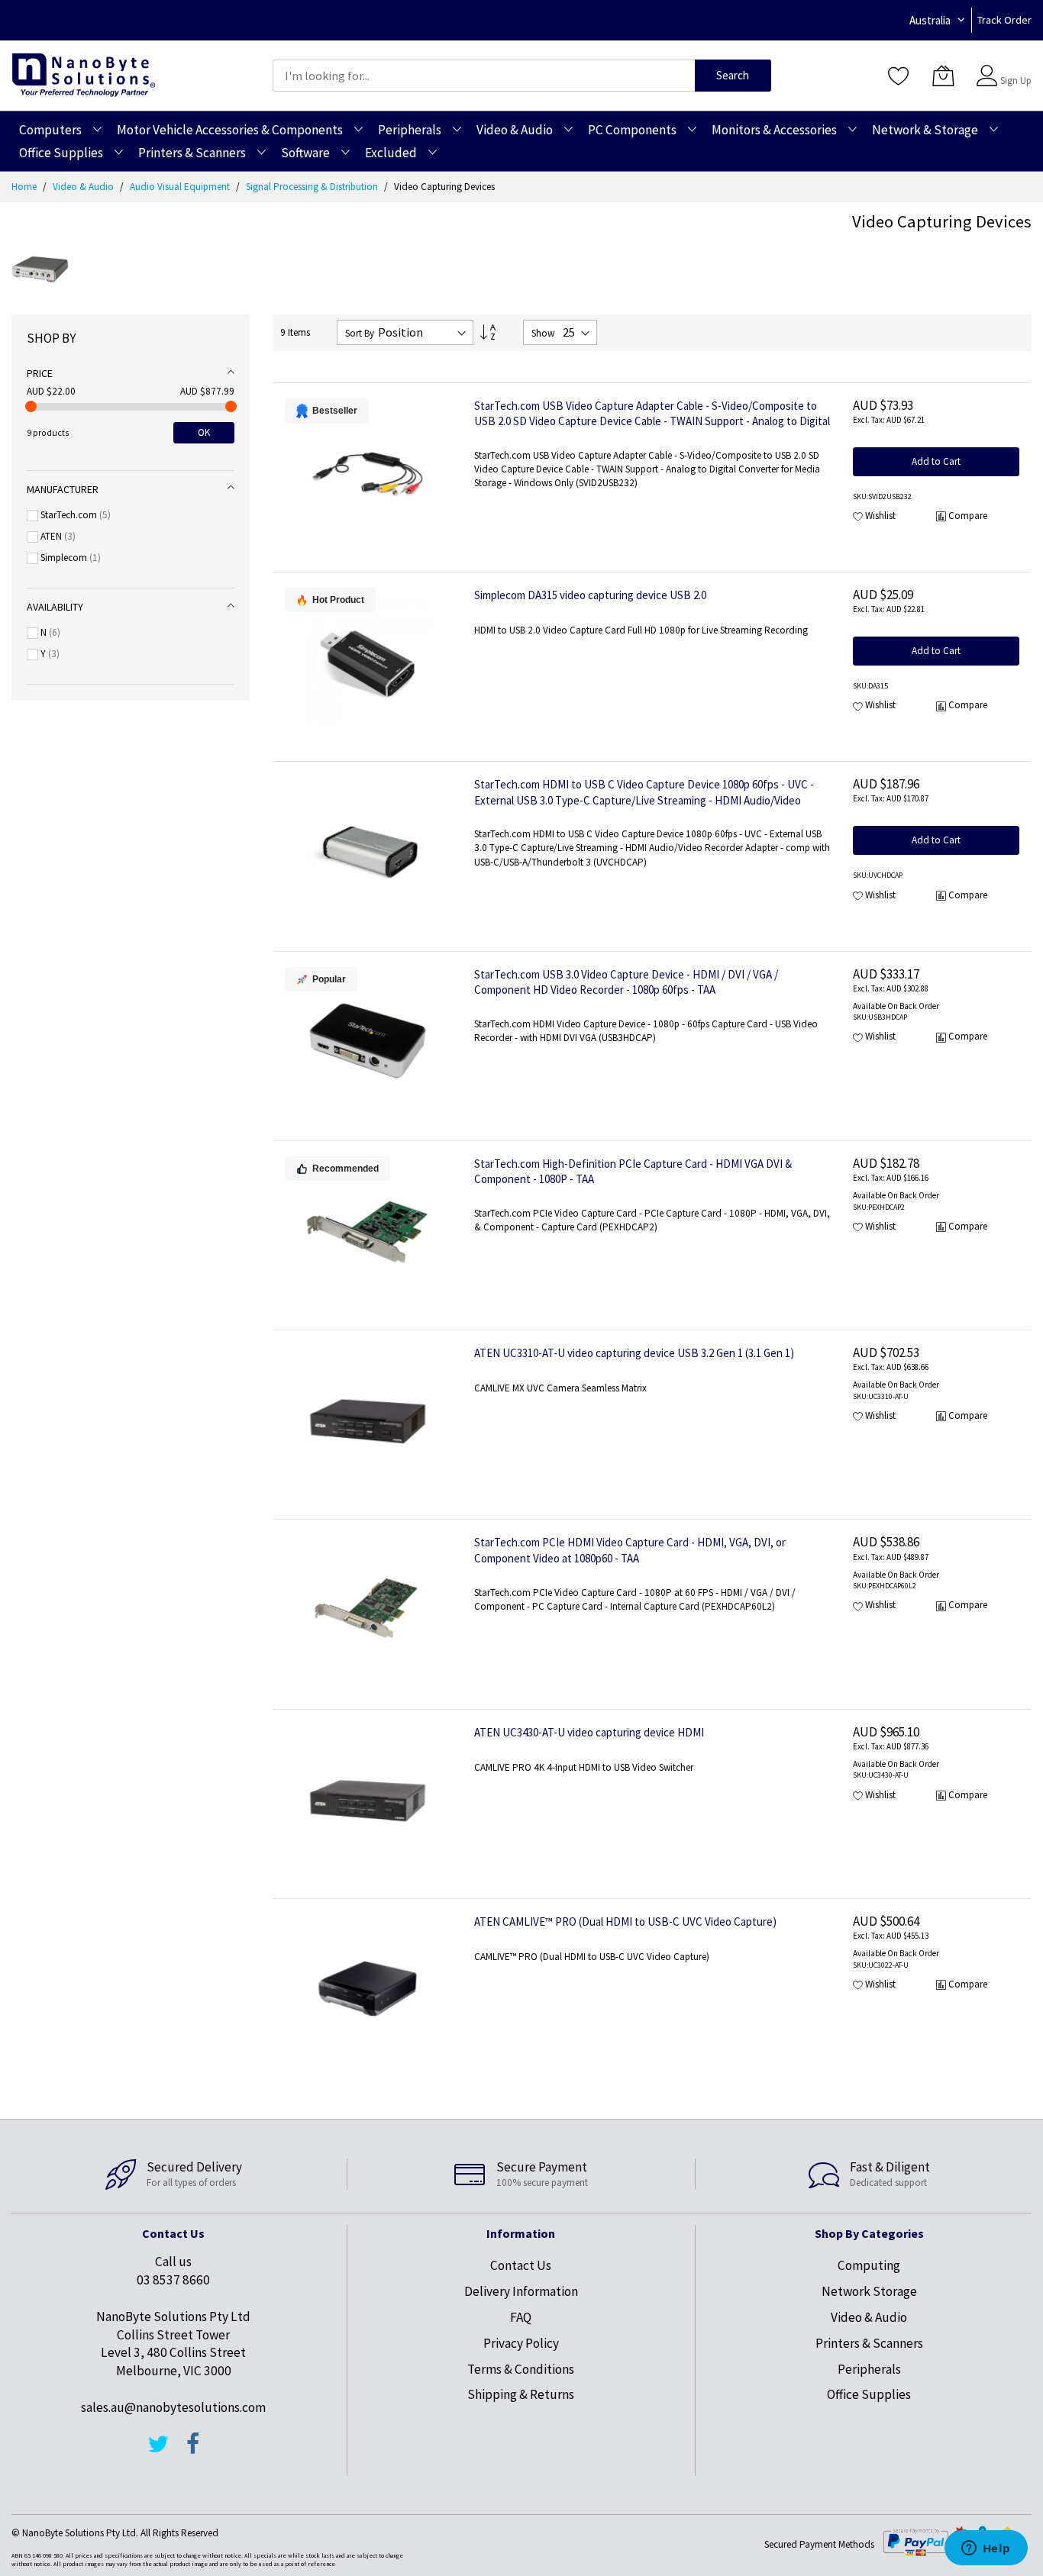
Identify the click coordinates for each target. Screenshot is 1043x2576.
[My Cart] (943, 76)
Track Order (1004, 20)
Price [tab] (40, 373)
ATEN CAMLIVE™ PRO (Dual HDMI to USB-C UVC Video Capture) (625, 1922)
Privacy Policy (521, 2343)
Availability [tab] (55, 607)
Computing (869, 2265)
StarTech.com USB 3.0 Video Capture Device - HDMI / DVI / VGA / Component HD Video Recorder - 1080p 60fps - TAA (626, 982)
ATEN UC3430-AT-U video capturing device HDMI (589, 1732)
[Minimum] (31, 406)
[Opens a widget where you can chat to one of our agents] (986, 2549)
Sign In (1014, 68)
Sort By (360, 333)
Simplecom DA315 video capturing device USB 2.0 (590, 595)
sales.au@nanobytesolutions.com (173, 2407)
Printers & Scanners (869, 2343)
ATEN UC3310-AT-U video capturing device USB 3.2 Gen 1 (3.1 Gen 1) (634, 1353)
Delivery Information (521, 2291)
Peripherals (869, 2369)
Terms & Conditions (521, 2369)
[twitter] (158, 2451)
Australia (930, 20)
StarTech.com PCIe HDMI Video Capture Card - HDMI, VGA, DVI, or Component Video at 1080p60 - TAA (630, 1550)
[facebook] (193, 2451)
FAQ (521, 2317)
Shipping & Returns (521, 2394)
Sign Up (1016, 81)
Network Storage (869, 2291)
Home (25, 187)
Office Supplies (869, 2394)
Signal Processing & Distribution (313, 187)
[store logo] (84, 75)
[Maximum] (231, 406)
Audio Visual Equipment (181, 187)
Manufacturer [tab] (63, 489)
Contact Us (521, 2265)
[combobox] (484, 76)
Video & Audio (84, 187)
